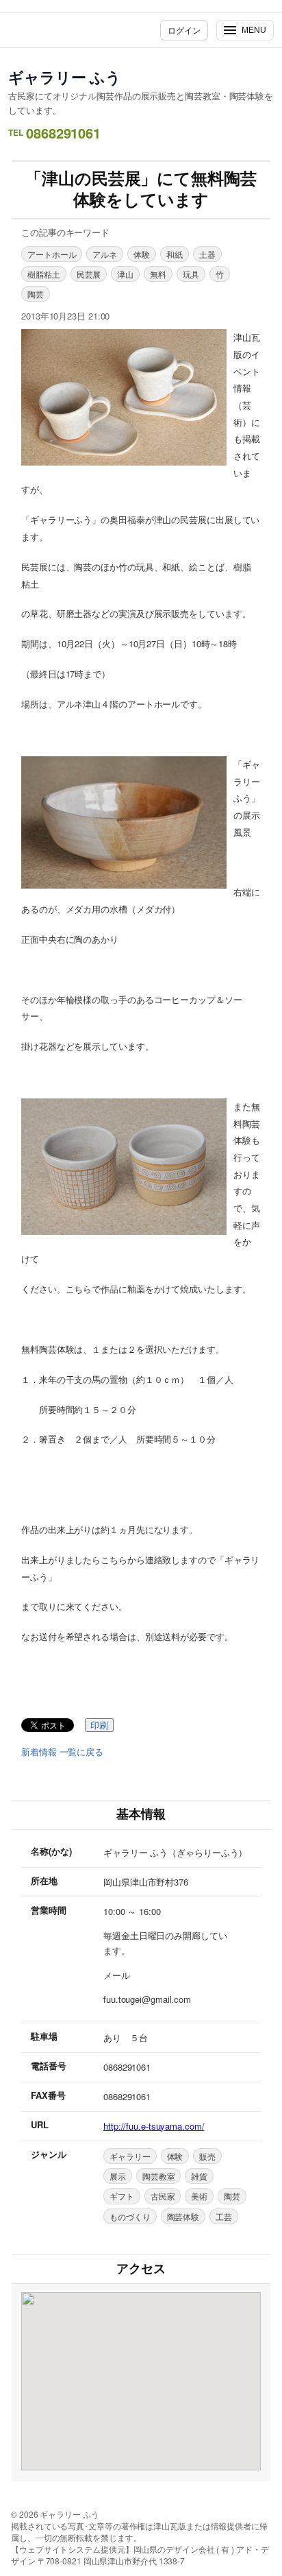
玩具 (191, 274)
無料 (158, 274)
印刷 (99, 1725)
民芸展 (89, 274)
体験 (142, 254)
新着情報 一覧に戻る (62, 1752)
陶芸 (36, 294)
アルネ (105, 254)
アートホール (52, 254)
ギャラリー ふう (65, 77)
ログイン (184, 30)
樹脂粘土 (44, 274)
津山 (125, 274)
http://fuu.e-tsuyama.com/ (154, 2126)
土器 (207, 254)
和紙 (175, 254)
